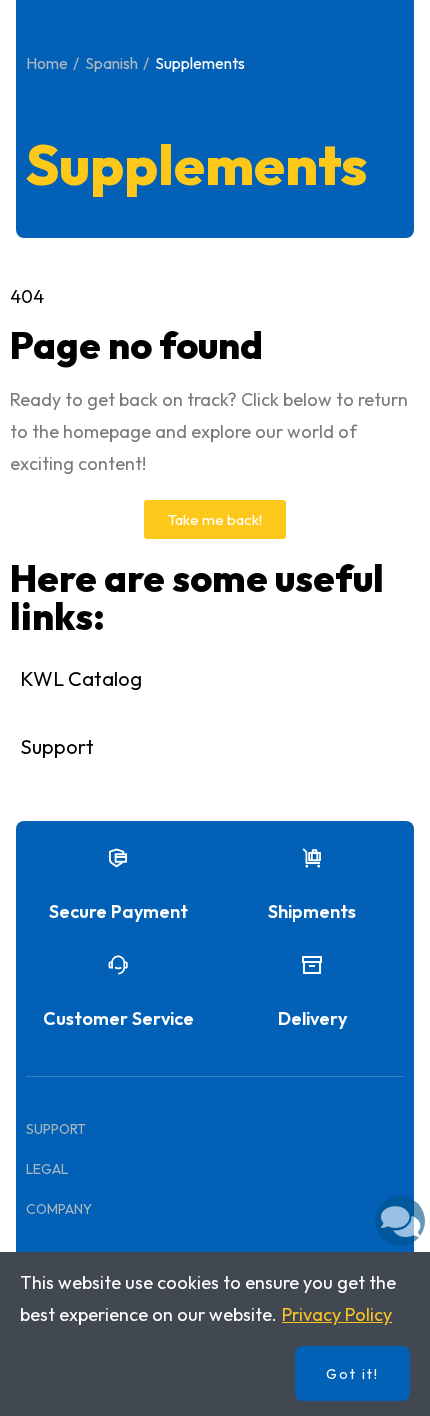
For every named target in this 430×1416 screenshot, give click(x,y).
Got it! (352, 1374)
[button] (215, 519)
